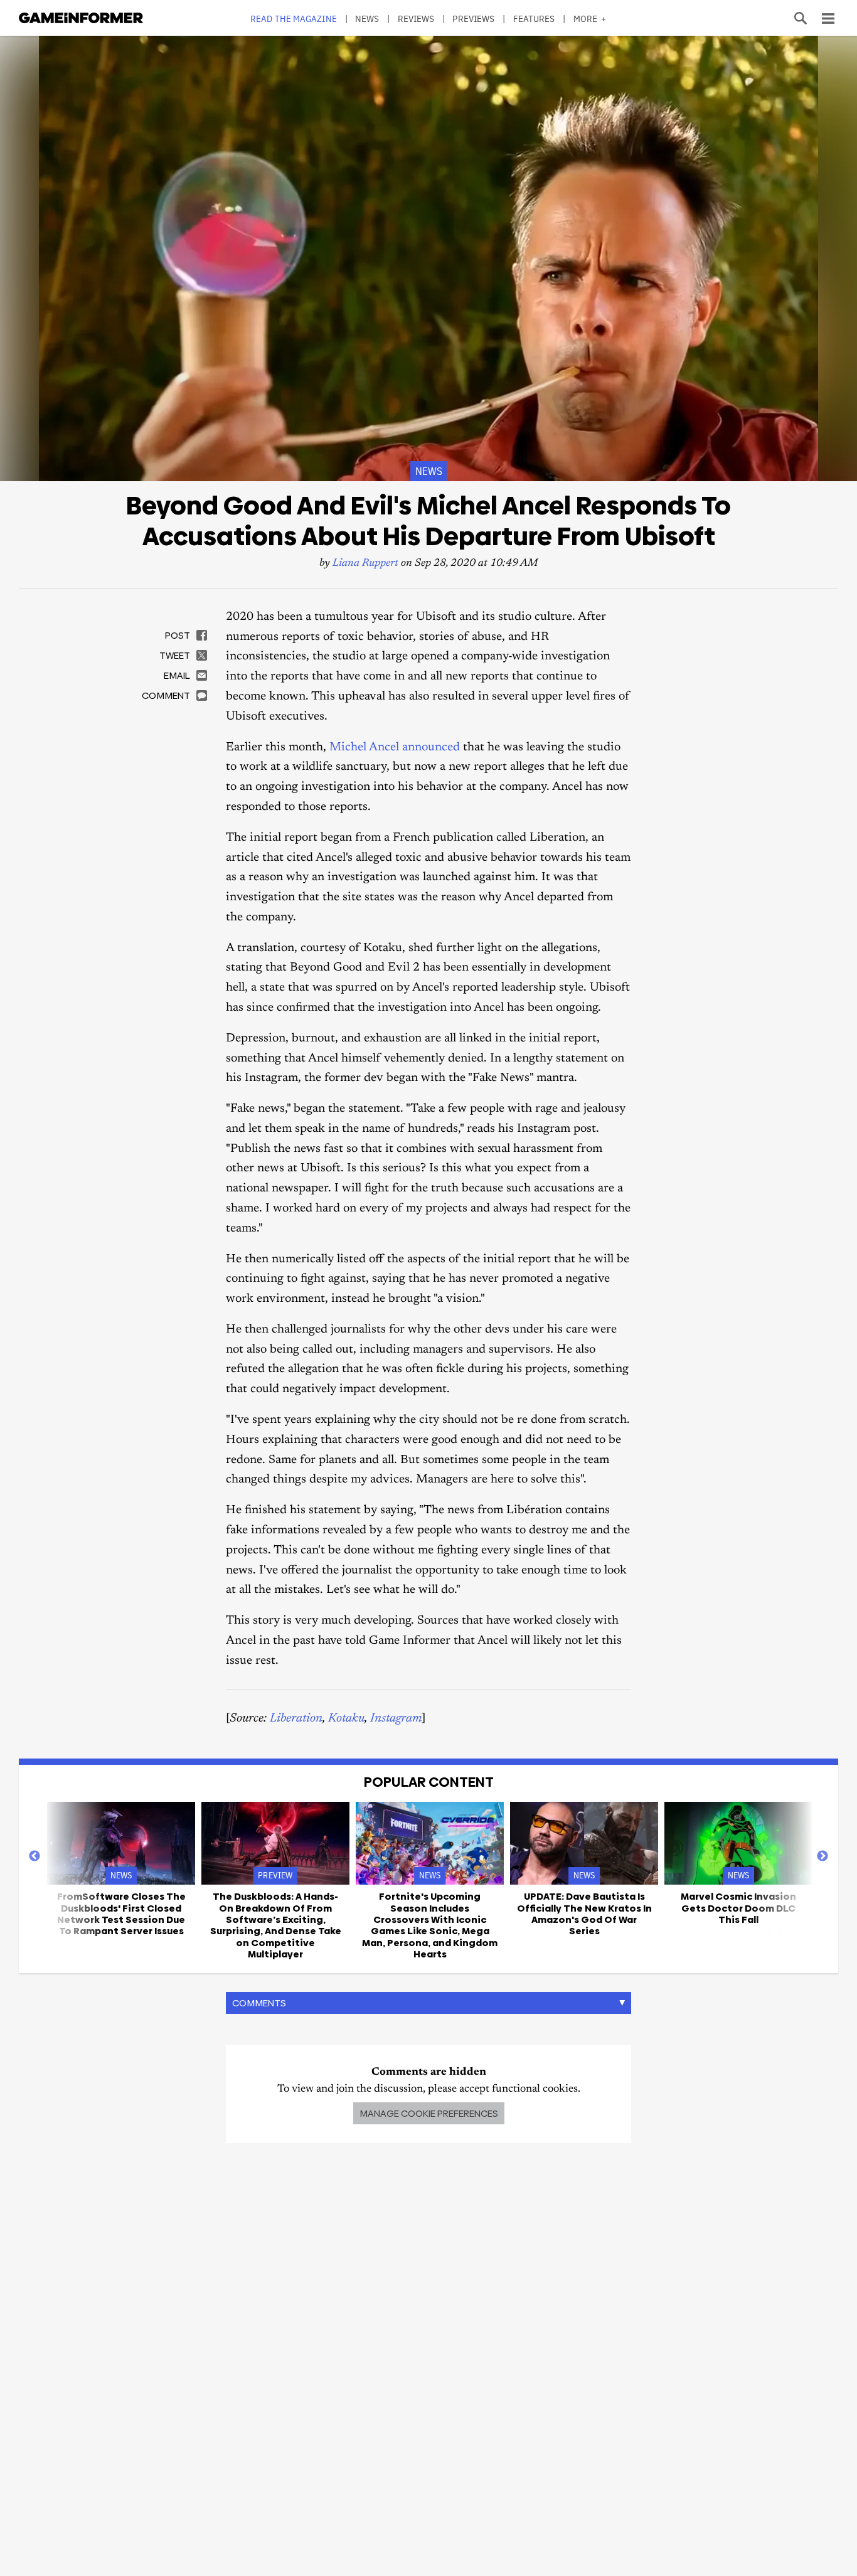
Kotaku (346, 1719)
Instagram (396, 1719)
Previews (473, 19)
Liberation (296, 1719)
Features (534, 19)
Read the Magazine (294, 19)
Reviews (416, 19)
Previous (35, 1856)
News (367, 19)
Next (822, 1856)
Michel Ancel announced (396, 748)
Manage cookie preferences (429, 2113)
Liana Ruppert (365, 564)
